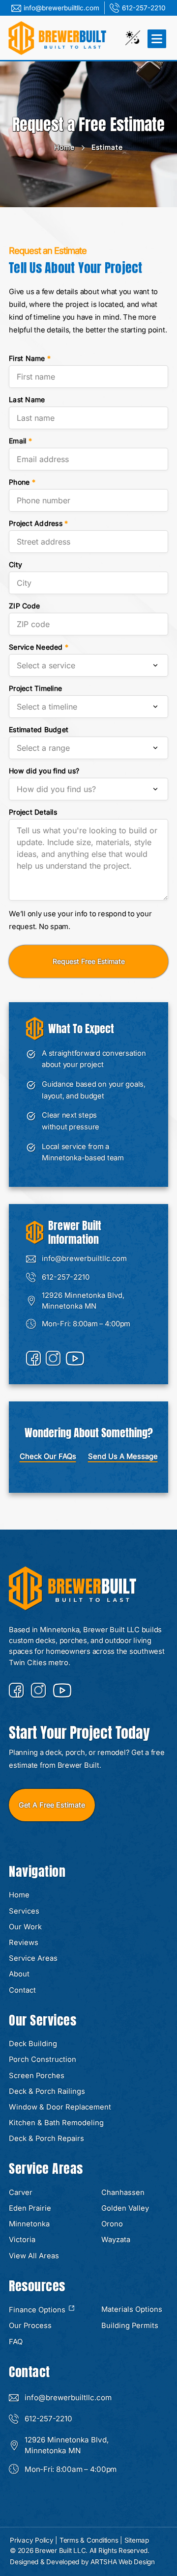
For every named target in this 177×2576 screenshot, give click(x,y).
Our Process (30, 2326)
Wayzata (116, 2240)
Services (24, 1911)
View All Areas (34, 2256)
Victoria (22, 2240)
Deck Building (33, 2044)
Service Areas (33, 1958)
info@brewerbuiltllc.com (61, 8)
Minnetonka (29, 2224)
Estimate (107, 147)
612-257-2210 (144, 8)
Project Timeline (35, 688)
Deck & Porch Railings (47, 2091)
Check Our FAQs (48, 1456)
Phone (22, 482)
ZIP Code (24, 606)
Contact (22, 1990)
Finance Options (38, 2310)
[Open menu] (156, 38)
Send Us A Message (123, 1456)
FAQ (16, 2342)
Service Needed (39, 647)
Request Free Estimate (89, 961)
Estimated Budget (39, 729)
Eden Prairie (30, 2208)
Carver (21, 2192)
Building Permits (130, 2326)
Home (64, 147)
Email (20, 441)
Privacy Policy (32, 2540)
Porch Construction (43, 2059)
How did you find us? (44, 771)
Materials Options (132, 2309)
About (19, 1974)
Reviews (24, 1943)
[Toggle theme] (133, 38)
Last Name (27, 399)
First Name (30, 358)
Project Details (33, 812)
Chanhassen (123, 2192)
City (15, 564)
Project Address (38, 523)
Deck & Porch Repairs (46, 2138)
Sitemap (137, 2540)
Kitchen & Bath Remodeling (56, 2123)
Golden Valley (125, 2208)
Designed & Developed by (82, 2562)
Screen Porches (37, 2076)
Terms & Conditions (89, 2540)
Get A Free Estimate (52, 1805)
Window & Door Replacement (60, 2107)
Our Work (25, 1927)
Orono (112, 2224)
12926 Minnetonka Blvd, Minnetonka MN (83, 1301)
